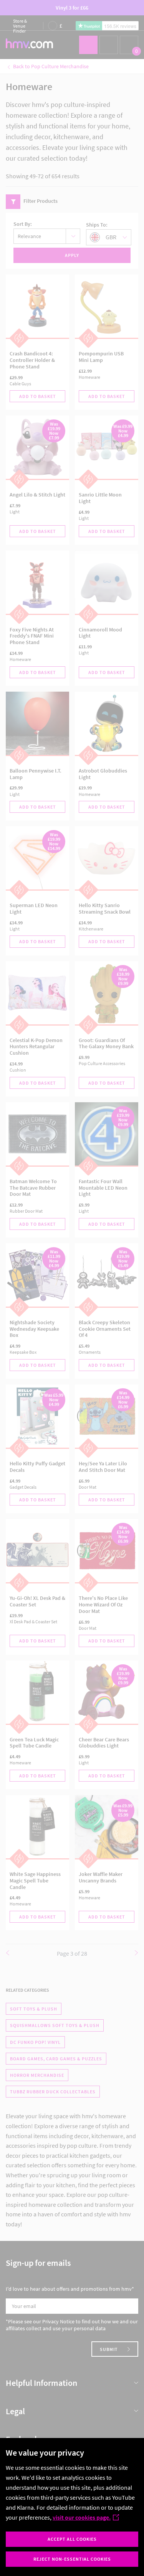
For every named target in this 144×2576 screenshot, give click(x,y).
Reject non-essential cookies (72, 2559)
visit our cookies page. (82, 2517)
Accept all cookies (72, 2539)
